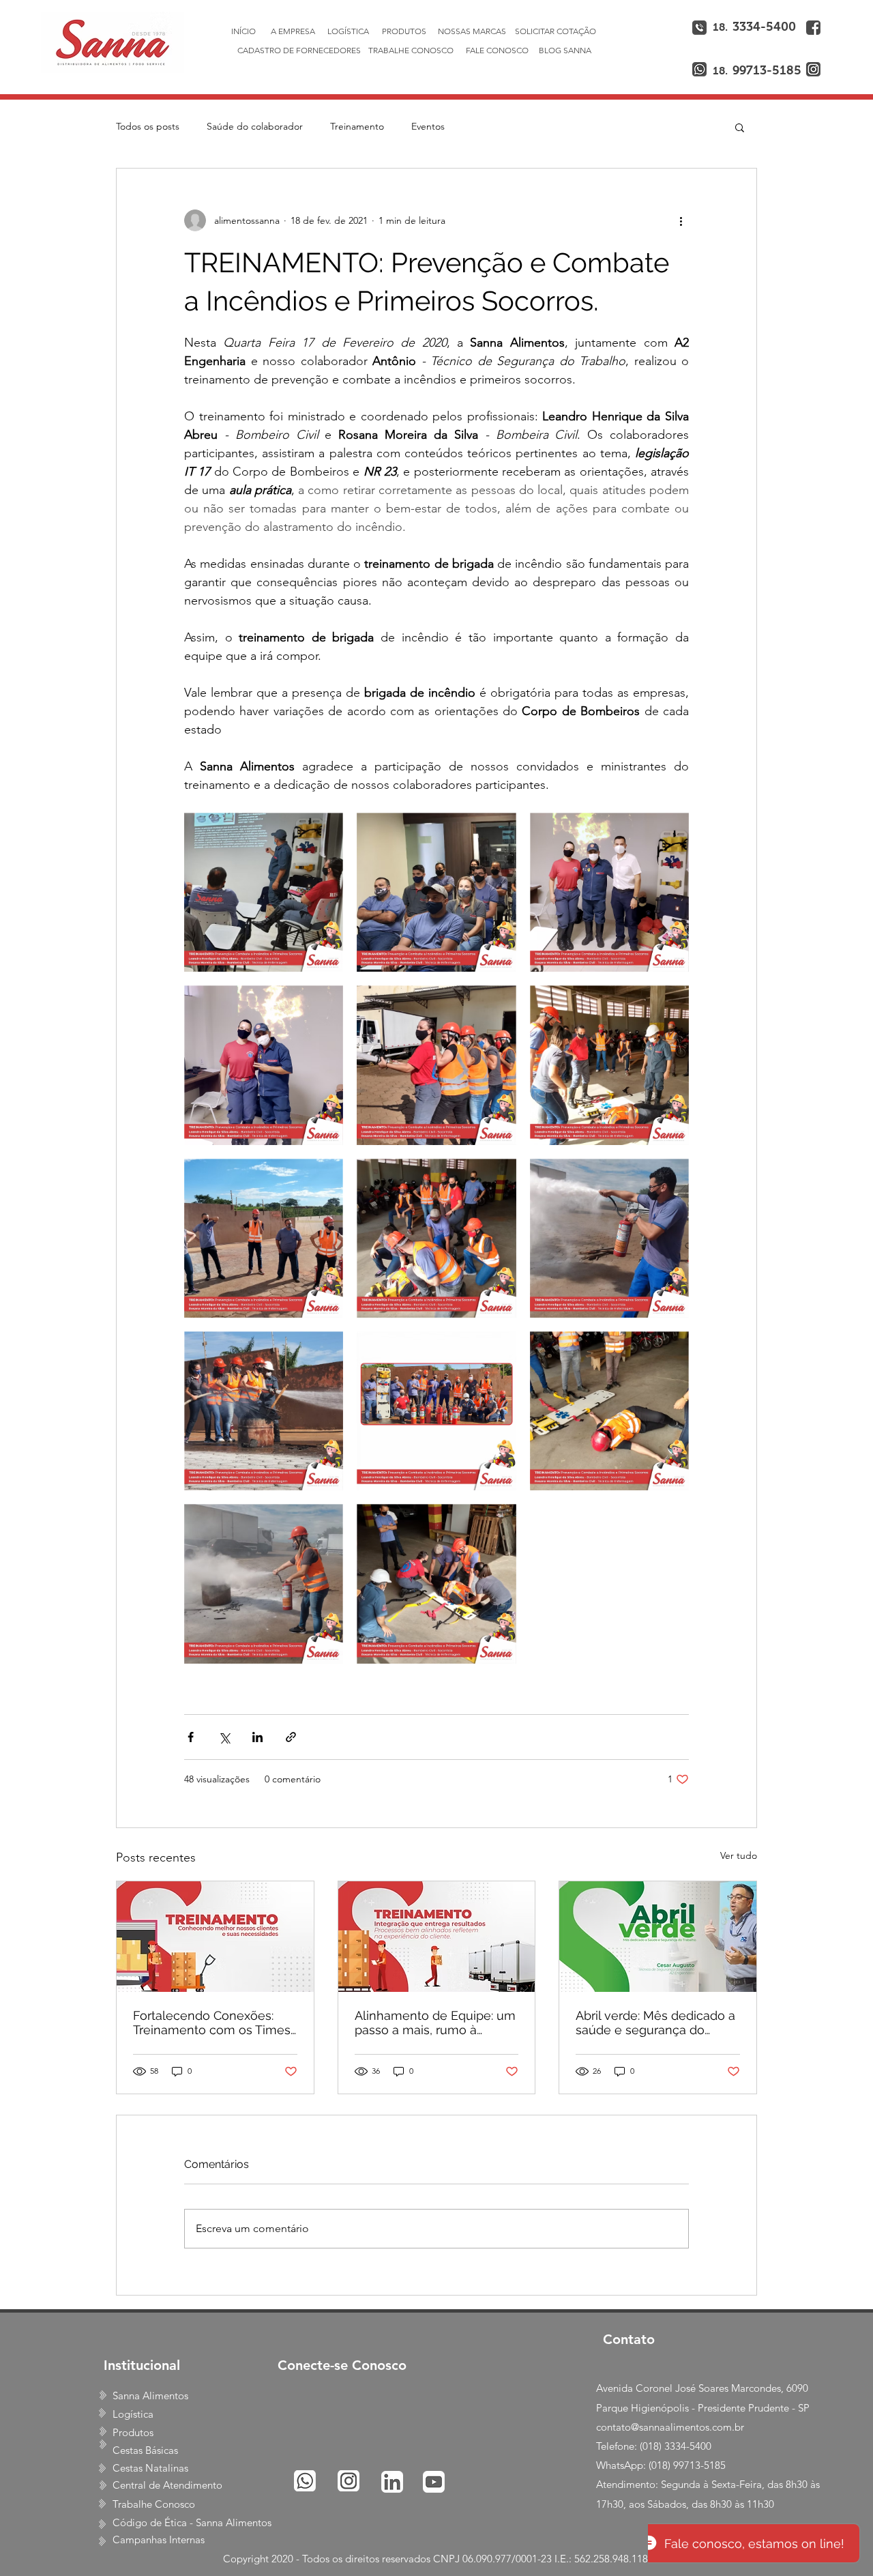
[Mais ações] (681, 220)
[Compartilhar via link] (291, 1737)
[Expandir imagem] (264, 892)
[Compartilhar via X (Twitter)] (224, 1737)
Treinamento (357, 126)
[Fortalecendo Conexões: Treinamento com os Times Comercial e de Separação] (215, 1937)
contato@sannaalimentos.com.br (670, 2427)
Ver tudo (739, 1855)
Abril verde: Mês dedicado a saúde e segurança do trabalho (655, 2023)
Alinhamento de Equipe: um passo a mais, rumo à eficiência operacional (435, 2023)
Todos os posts (148, 126)
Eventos (428, 126)
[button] (740, 127)
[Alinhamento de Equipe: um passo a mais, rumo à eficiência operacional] (437, 1937)
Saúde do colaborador (255, 126)
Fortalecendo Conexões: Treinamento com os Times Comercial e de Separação (212, 2023)
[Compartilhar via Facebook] (191, 1737)
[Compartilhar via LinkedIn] (257, 1737)
